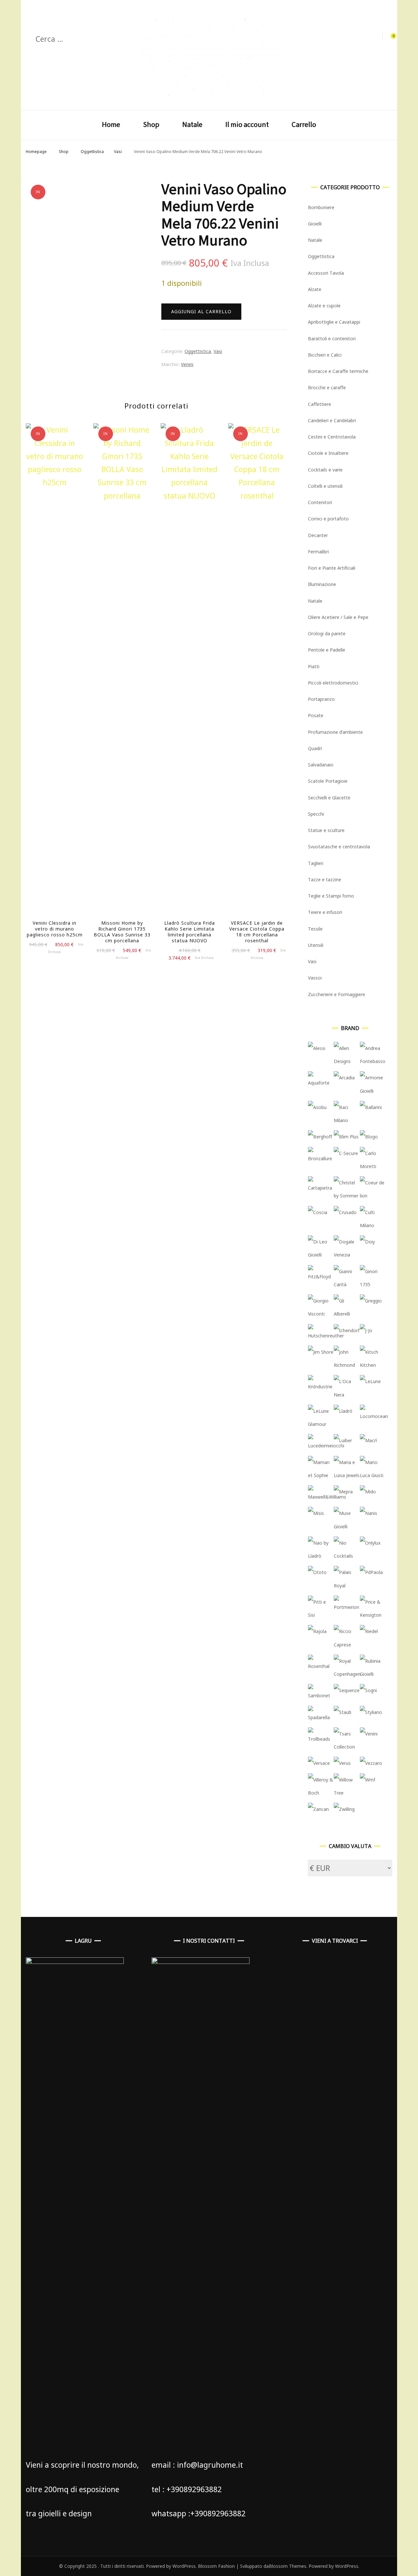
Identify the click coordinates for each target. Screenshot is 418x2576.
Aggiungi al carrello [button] (55, 673)
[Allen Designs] (347, 1061)
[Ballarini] (371, 1107)
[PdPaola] (371, 1572)
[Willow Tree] (347, 1793)
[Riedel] (369, 1631)
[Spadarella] (321, 1717)
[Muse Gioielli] (347, 1527)
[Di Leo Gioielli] (321, 1255)
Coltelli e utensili (325, 486)
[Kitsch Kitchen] (373, 1365)
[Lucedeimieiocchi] (326, 1446)
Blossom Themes (288, 2566)
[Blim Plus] (346, 1137)
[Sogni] (368, 1690)
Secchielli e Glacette (329, 798)
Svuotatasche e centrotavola (339, 847)
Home (111, 124)
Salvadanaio (321, 765)
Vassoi (315, 978)
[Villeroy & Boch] (321, 1793)
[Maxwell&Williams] (327, 1497)
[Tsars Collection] (347, 1747)
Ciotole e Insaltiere (328, 453)
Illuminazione (322, 584)
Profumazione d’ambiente (335, 732)
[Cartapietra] (321, 1188)
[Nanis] (369, 1513)
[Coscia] (318, 1212)
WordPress (347, 2566)
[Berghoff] (320, 1137)
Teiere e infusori (325, 912)
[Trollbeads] (321, 1739)
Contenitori (320, 502)
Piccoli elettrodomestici (333, 683)
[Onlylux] (370, 1543)
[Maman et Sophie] (321, 1475)
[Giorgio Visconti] (321, 1314)
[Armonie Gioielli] (373, 1091)
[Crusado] (345, 1212)
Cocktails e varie (325, 470)
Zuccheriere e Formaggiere (337, 994)
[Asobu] (317, 1107)
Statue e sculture (326, 830)
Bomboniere (321, 207)
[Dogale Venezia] (347, 1255)
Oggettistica (198, 351)
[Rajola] (317, 1631)
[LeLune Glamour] (321, 1424)
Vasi (218, 351)
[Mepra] (343, 1492)
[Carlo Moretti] (373, 1166)
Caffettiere (320, 404)
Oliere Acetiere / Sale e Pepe (338, 617)
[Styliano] (371, 1712)
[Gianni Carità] (347, 1284)
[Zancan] (318, 1809)
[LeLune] (370, 1381)
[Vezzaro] (371, 1763)
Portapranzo (321, 699)
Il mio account (247, 124)
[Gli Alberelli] (347, 1314)
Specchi (316, 814)
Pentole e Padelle (327, 650)
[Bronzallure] (321, 1158)
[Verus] (342, 1763)
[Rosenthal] (321, 1666)
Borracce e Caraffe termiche (338, 371)
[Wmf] (368, 1780)
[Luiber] (343, 1440)
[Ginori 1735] (373, 1284)
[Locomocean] (374, 1416)
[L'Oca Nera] (347, 1395)
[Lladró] (343, 1411)
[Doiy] (367, 1242)
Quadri (315, 748)
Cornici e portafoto (328, 519)
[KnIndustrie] (321, 1387)
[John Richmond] (347, 1365)
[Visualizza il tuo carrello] (390, 37)
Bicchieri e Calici (325, 355)
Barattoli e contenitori (332, 339)
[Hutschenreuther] (326, 1336)
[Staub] (343, 1712)
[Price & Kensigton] (373, 1615)
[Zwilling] (344, 1809)
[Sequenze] (347, 1690)
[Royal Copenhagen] (347, 1674)
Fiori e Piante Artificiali (332, 568)
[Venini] (369, 1734)
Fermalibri (318, 552)
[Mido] (368, 1492)
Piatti (314, 666)
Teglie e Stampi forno (331, 896)
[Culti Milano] (373, 1225)
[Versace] (319, 1763)
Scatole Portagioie (328, 781)
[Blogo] (369, 1137)
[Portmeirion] (347, 1607)
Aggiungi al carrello (201, 311)
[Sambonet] (321, 1696)
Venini (187, 364)
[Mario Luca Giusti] (373, 1475)
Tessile (315, 929)
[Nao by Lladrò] (321, 1556)
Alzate (315, 289)
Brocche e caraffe (327, 387)
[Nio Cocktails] (347, 1556)
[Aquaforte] (321, 1083)
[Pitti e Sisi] (321, 1615)
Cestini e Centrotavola (332, 437)
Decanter (318, 535)
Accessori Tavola (326, 273)
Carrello (304, 124)
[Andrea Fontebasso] (373, 1061)
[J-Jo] (366, 1330)
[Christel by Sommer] (347, 1196)
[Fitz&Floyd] (321, 1277)
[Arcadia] (344, 1078)
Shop (151, 124)
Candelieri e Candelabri (332, 420)
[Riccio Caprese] (347, 1645)
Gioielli (315, 224)
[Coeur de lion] (373, 1196)
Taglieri (316, 863)
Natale (192, 124)
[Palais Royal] (347, 1586)
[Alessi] (317, 1048)
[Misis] (316, 1513)
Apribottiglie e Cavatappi (334, 322)
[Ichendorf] (347, 1330)
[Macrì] (368, 1440)
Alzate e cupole (324, 306)
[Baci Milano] (347, 1120)
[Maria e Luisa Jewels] (347, 1475)
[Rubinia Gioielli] (373, 1674)
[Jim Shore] (321, 1352)
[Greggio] (371, 1301)
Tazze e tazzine (325, 879)
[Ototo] (317, 1572)
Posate (316, 715)
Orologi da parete (327, 633)
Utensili (316, 945)
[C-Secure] (346, 1153)
